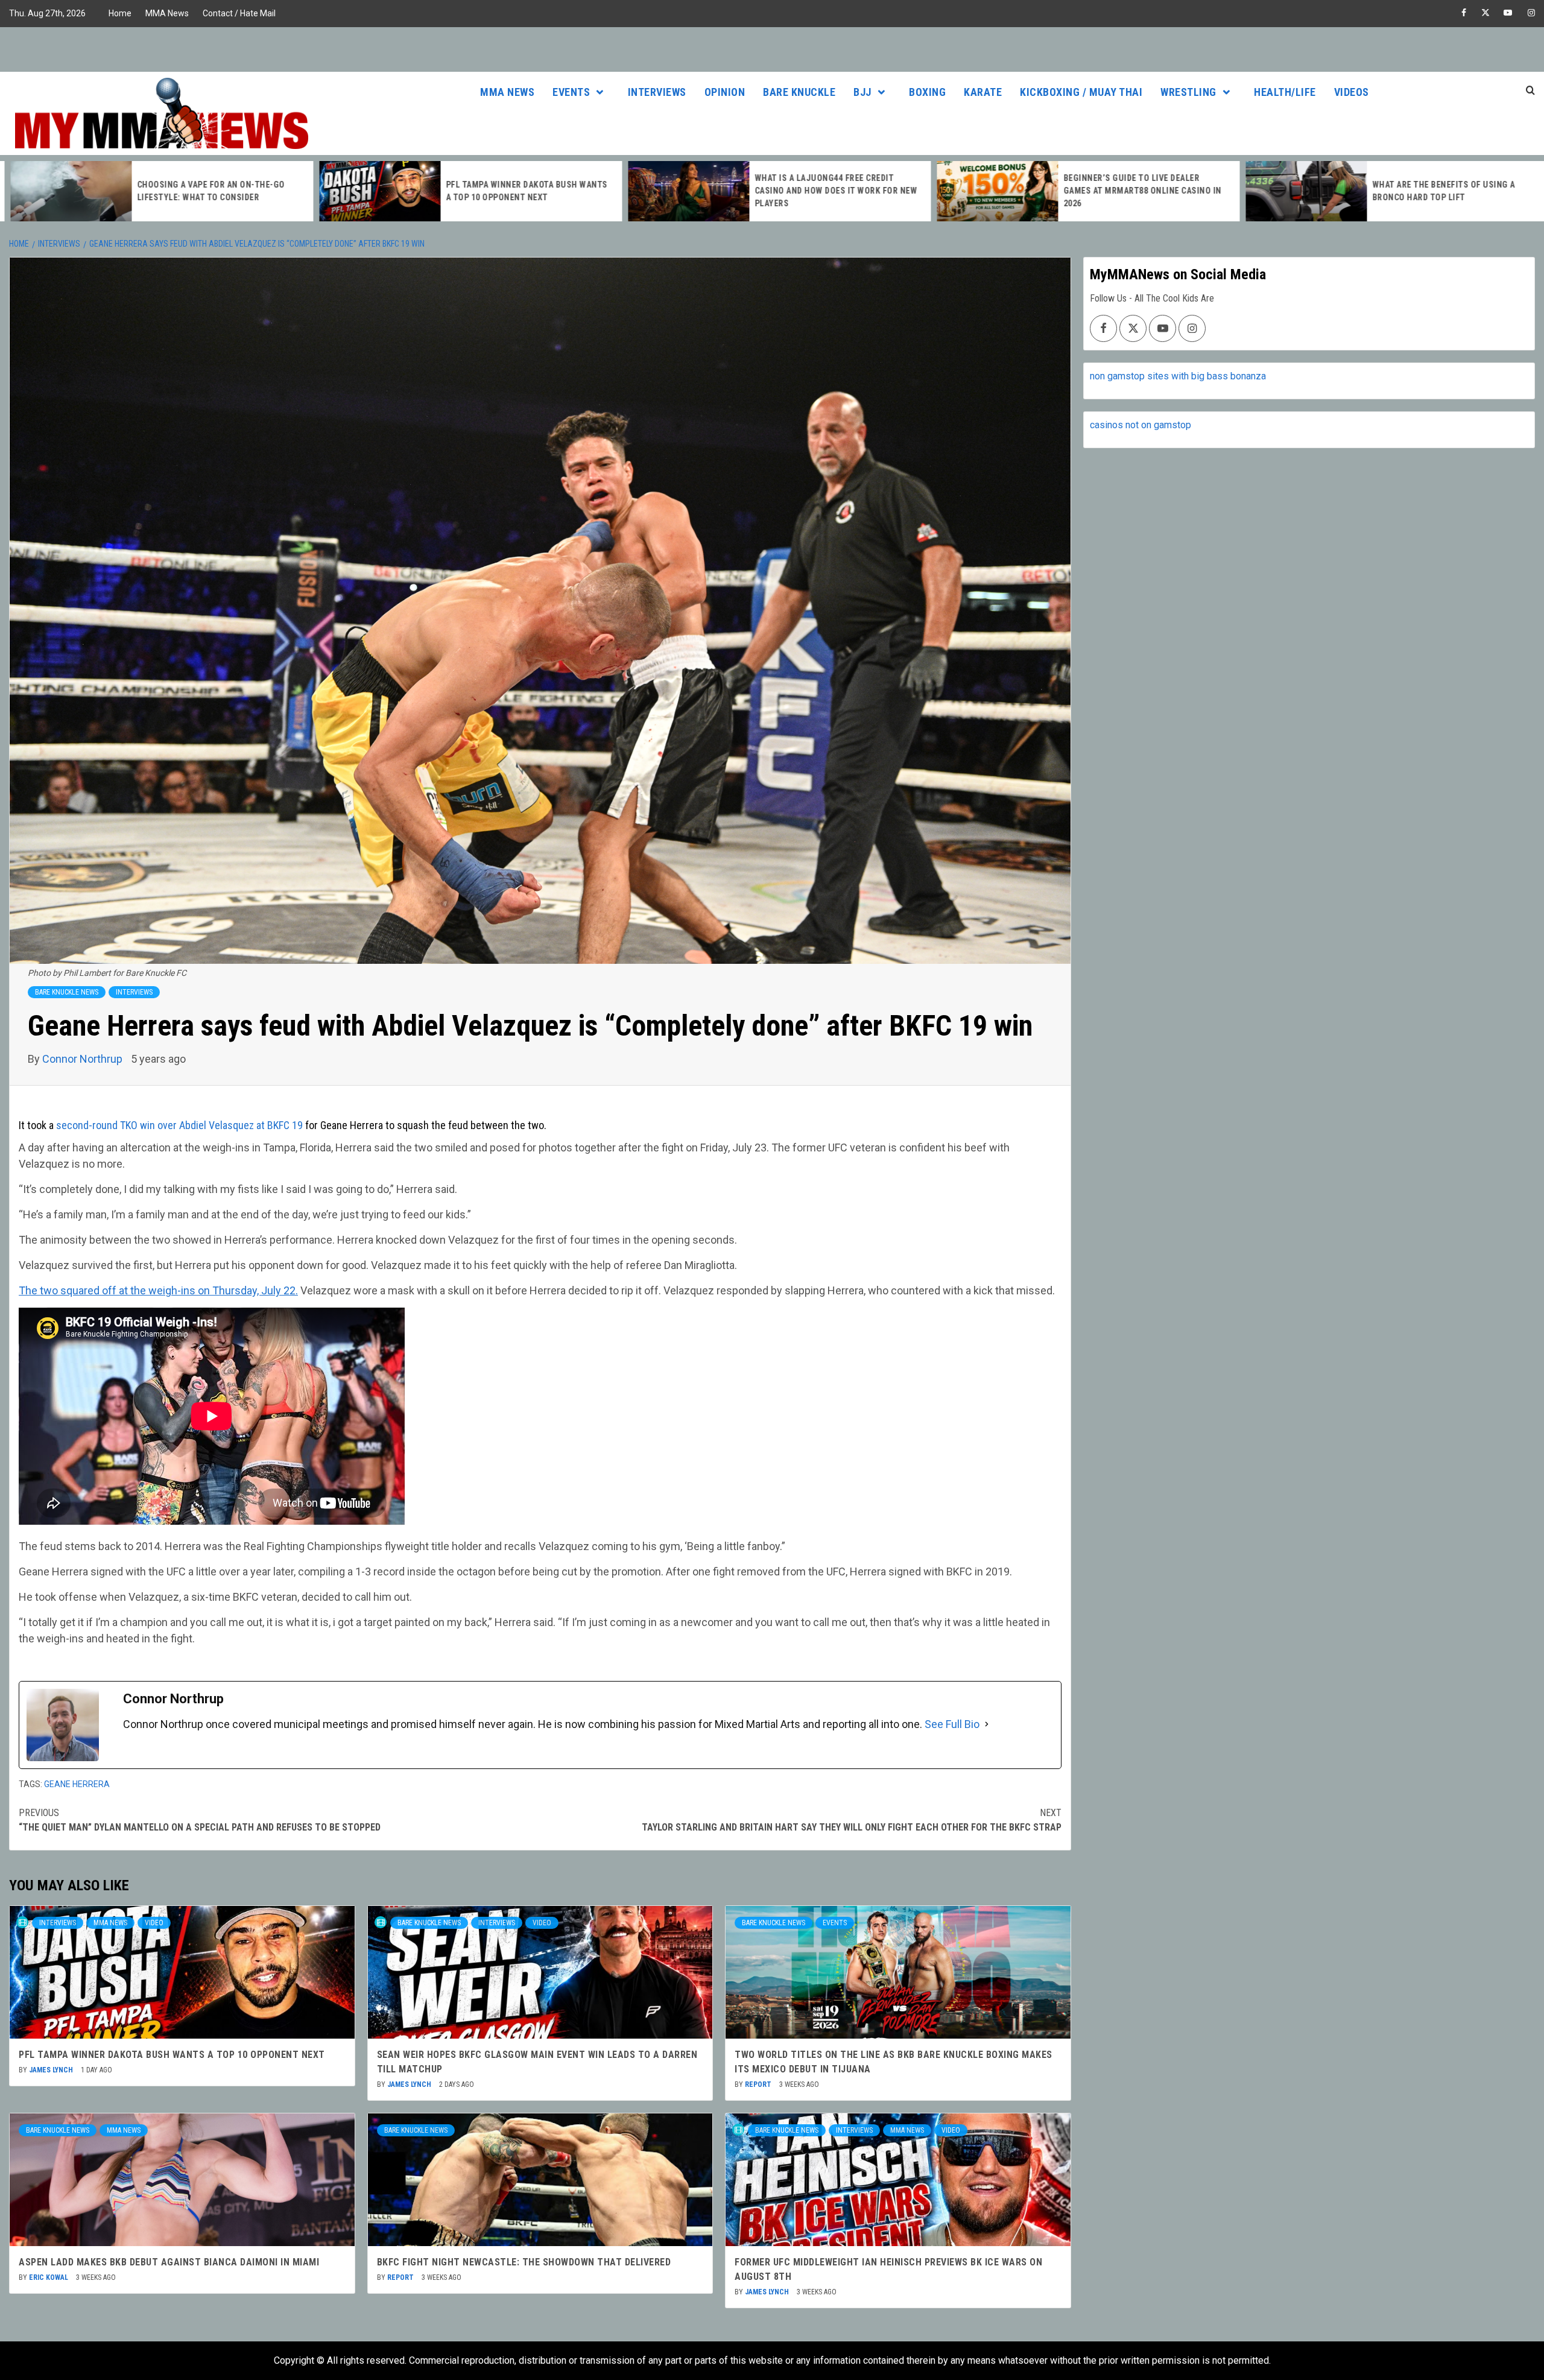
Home (120, 13)
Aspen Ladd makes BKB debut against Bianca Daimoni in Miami (169, 2262)
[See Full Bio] (987, 1724)
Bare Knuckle (799, 92)
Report (759, 2084)
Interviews (657, 92)
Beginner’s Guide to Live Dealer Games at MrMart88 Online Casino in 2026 (1135, 191)
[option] (154, 191)
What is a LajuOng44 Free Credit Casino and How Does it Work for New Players (829, 191)
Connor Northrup (84, 1059)
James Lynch (52, 2070)
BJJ (862, 92)
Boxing (927, 92)
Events (571, 92)
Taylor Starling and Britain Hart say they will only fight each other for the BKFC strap (852, 1820)
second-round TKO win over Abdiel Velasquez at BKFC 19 (179, 1125)
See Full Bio (952, 1724)
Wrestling (1188, 92)
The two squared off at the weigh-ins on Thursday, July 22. (158, 1290)
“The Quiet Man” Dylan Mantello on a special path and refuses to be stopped (200, 1820)
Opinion (725, 92)
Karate (983, 92)
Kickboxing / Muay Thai (1081, 92)
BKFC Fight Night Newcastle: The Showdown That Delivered (524, 2262)
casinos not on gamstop (1141, 425)
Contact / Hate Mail (239, 13)
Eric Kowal (49, 2277)
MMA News (167, 13)
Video (154, 1923)
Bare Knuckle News (67, 992)
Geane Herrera (77, 1784)
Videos (1352, 92)
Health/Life (1285, 92)
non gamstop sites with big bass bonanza (1178, 376)
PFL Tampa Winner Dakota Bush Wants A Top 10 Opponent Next (172, 2055)
